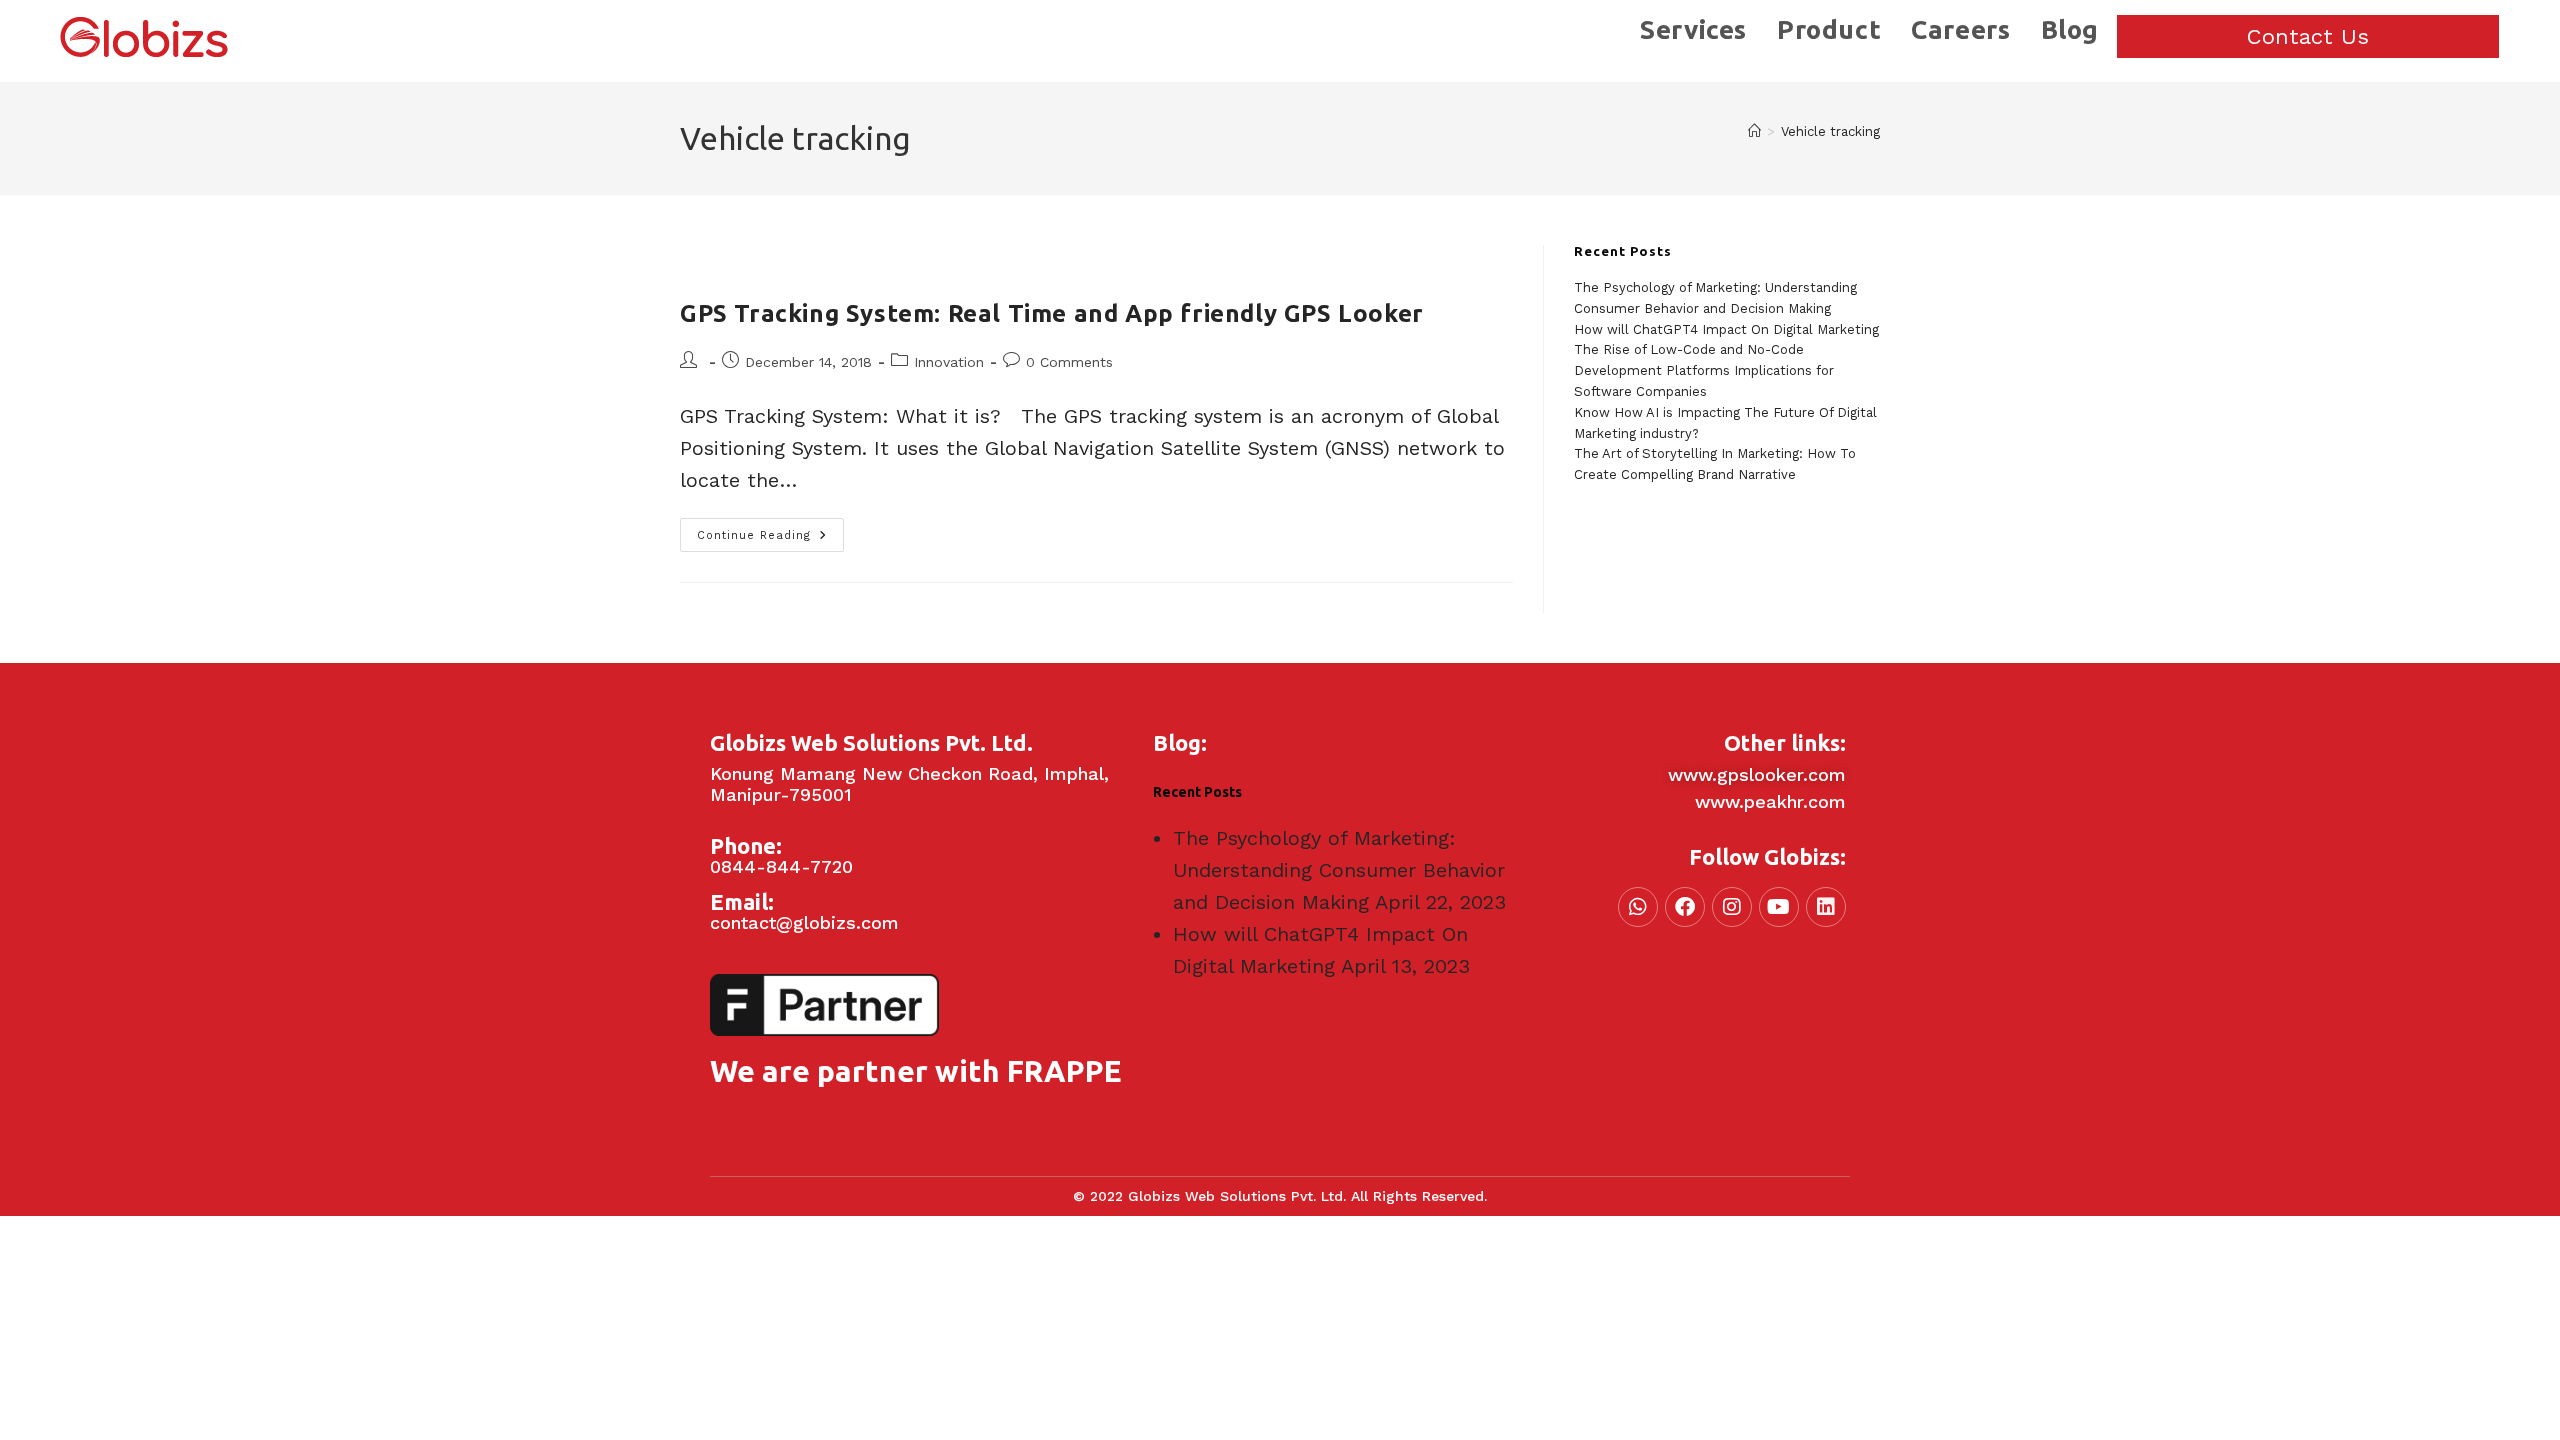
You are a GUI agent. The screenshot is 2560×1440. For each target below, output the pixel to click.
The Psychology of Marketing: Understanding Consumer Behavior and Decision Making (1339, 870)
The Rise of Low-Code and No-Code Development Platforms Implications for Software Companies (1704, 370)
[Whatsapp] (1638, 907)
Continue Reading (770, 530)
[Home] (1754, 131)
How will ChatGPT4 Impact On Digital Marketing (1726, 329)
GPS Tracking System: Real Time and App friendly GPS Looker (1052, 313)
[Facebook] (1685, 907)
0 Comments (1069, 362)
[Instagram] (1732, 907)
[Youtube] (1779, 907)
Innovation (949, 362)
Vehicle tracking (1830, 131)
